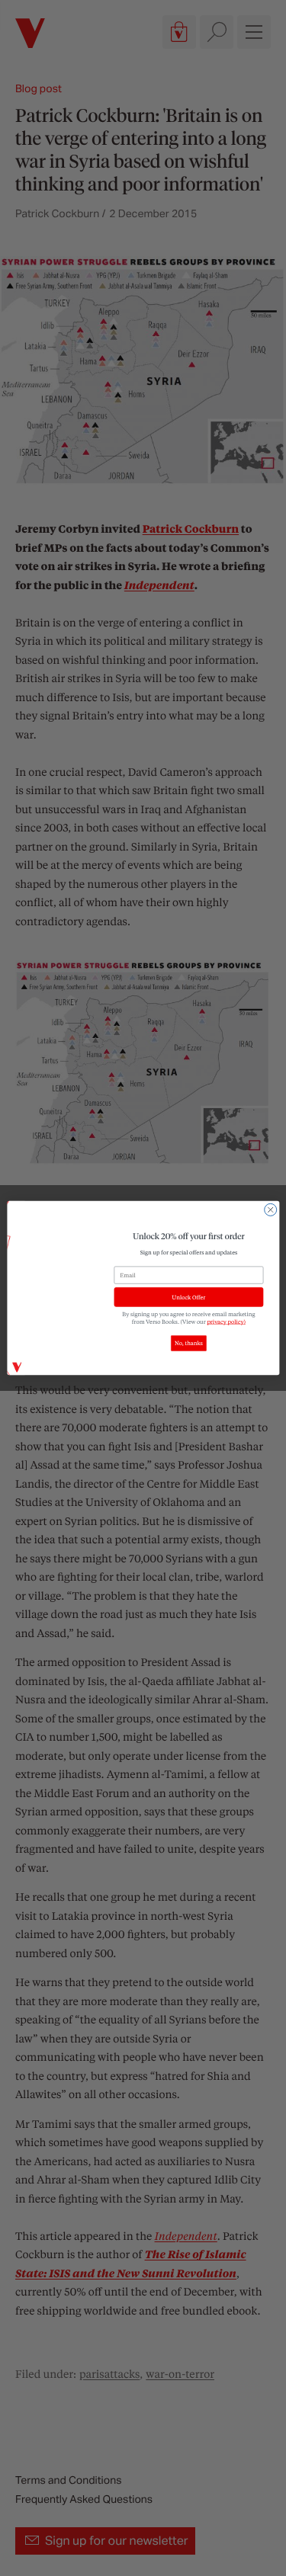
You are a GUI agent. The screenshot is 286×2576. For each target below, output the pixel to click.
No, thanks (189, 1344)
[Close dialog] (270, 1210)
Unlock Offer (188, 1297)
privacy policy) (226, 1322)
